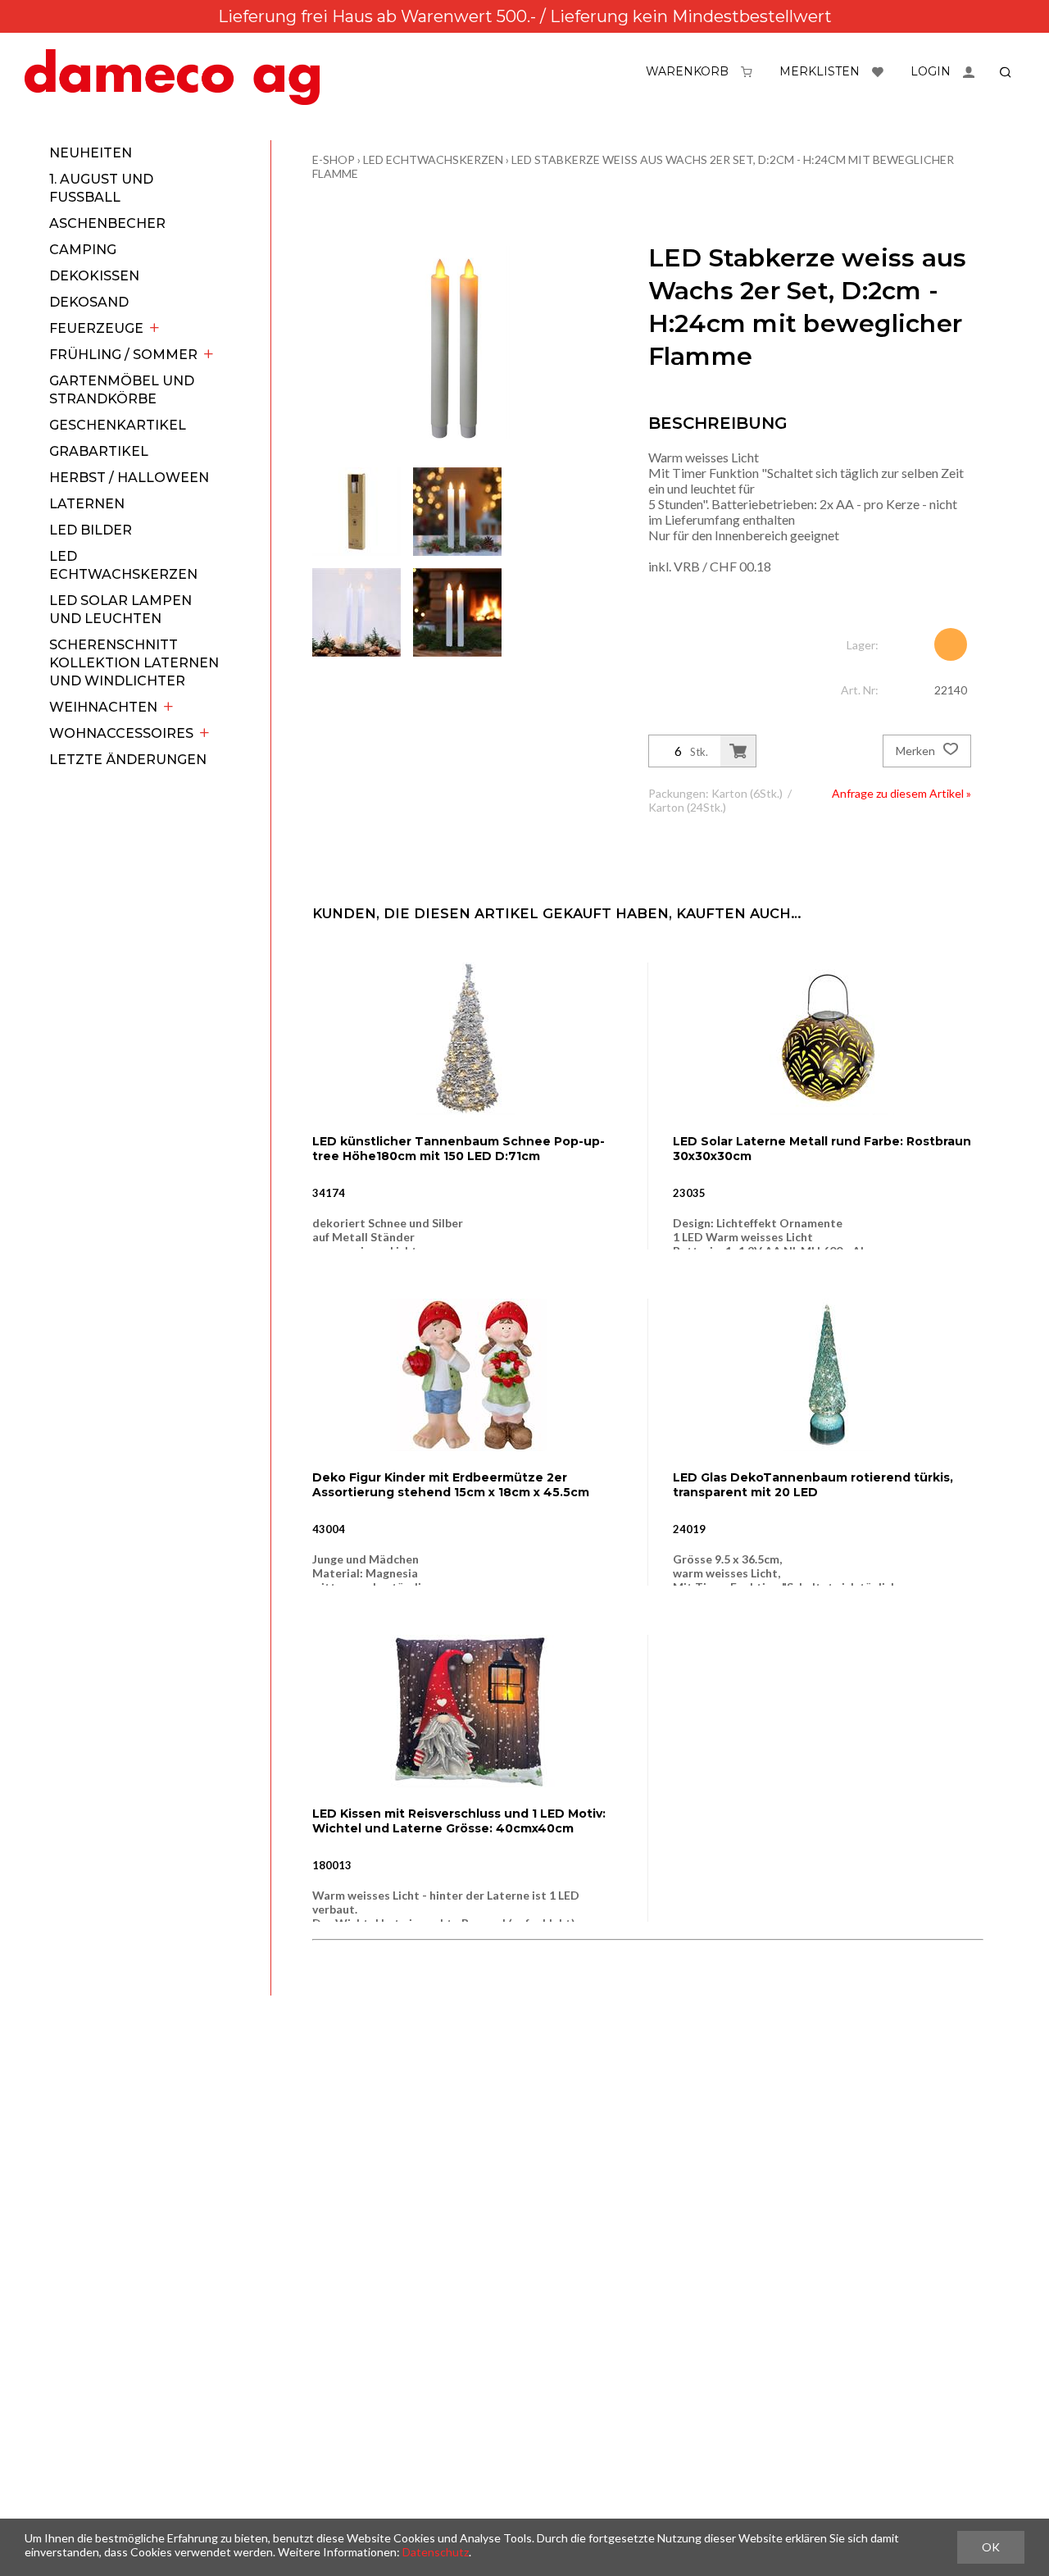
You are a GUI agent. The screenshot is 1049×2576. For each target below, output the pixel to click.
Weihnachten (103, 707)
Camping (83, 250)
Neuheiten (91, 153)
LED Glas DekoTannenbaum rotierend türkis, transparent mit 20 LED (813, 1485)
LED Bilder (91, 530)
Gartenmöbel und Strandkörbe (122, 390)
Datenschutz (436, 2552)
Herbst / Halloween (129, 478)
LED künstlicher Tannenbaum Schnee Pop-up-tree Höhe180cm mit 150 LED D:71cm (459, 1149)
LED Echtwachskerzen (123, 565)
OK (991, 2547)
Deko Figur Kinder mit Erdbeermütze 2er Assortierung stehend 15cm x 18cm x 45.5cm (451, 1485)
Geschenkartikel (118, 425)
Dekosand (89, 302)
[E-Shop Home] (172, 77)
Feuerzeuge (96, 328)
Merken (917, 751)
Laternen (87, 504)
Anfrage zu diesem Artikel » (901, 793)
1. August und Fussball (101, 188)
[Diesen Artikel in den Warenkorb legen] (738, 751)
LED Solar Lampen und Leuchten (120, 610)
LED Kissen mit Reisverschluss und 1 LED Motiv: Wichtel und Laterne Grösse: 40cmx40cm (459, 1821)
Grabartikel (99, 451)
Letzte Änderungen (128, 760)
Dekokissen (94, 276)
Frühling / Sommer (123, 355)
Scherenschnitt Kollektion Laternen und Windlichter (134, 663)
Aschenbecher (107, 223)
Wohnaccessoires (121, 733)
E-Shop (334, 159)
